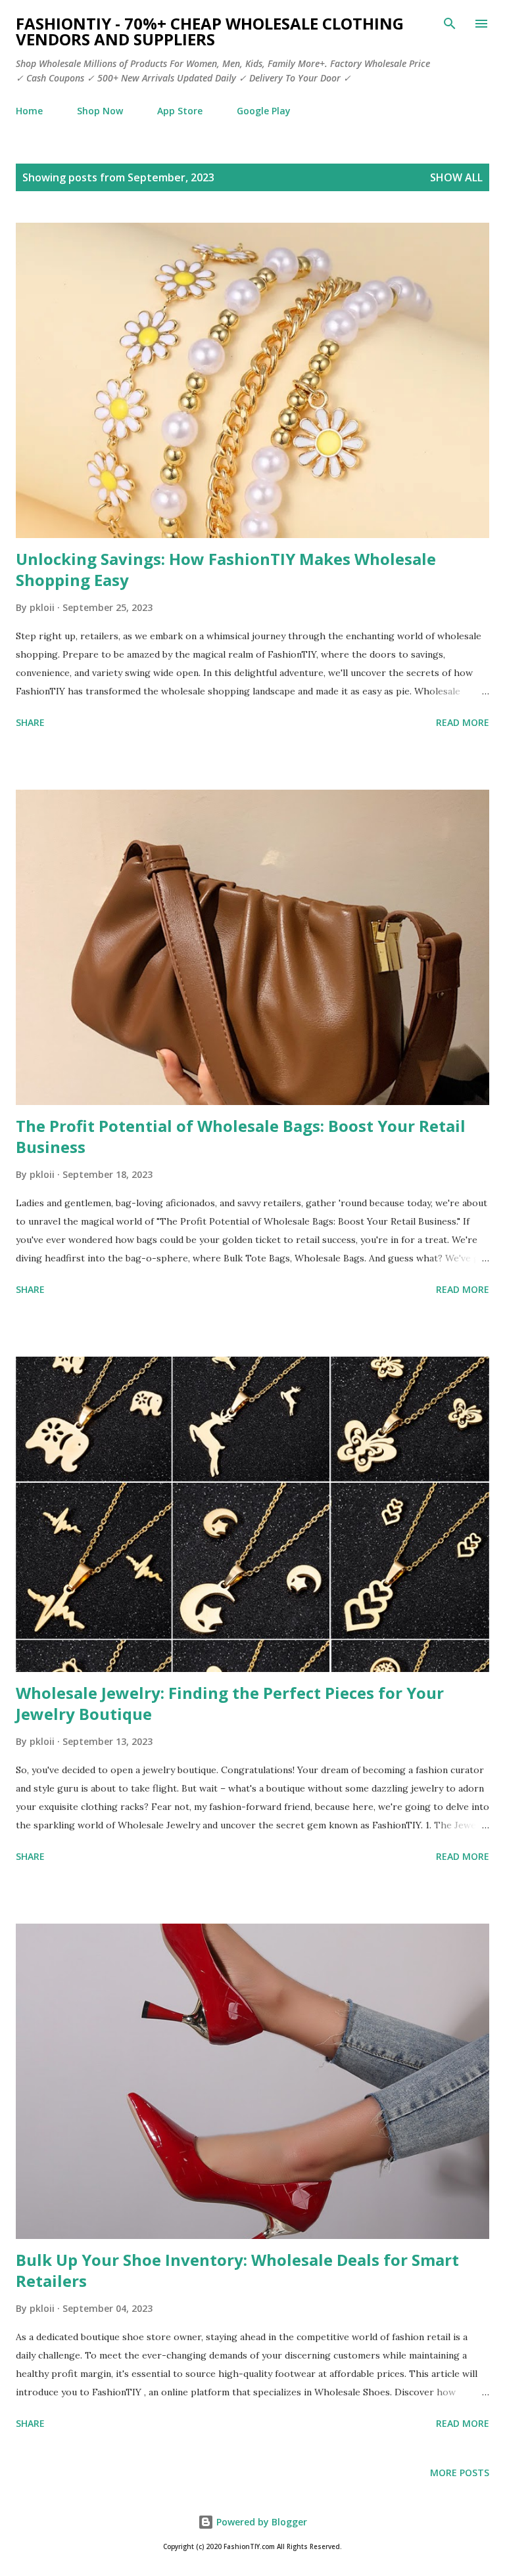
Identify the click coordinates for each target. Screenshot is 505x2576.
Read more (463, 722)
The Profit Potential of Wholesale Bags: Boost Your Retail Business (241, 1136)
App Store (180, 111)
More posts (460, 2473)
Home (29, 111)
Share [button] (30, 722)
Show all (456, 177)
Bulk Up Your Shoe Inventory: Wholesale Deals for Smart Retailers (237, 2270)
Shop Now (100, 111)
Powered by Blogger (260, 2522)
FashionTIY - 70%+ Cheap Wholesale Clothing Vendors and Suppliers (210, 31)
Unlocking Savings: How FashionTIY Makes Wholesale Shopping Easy (226, 569)
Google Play (264, 111)
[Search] (450, 24)
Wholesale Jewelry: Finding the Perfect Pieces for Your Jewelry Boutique (230, 1703)
